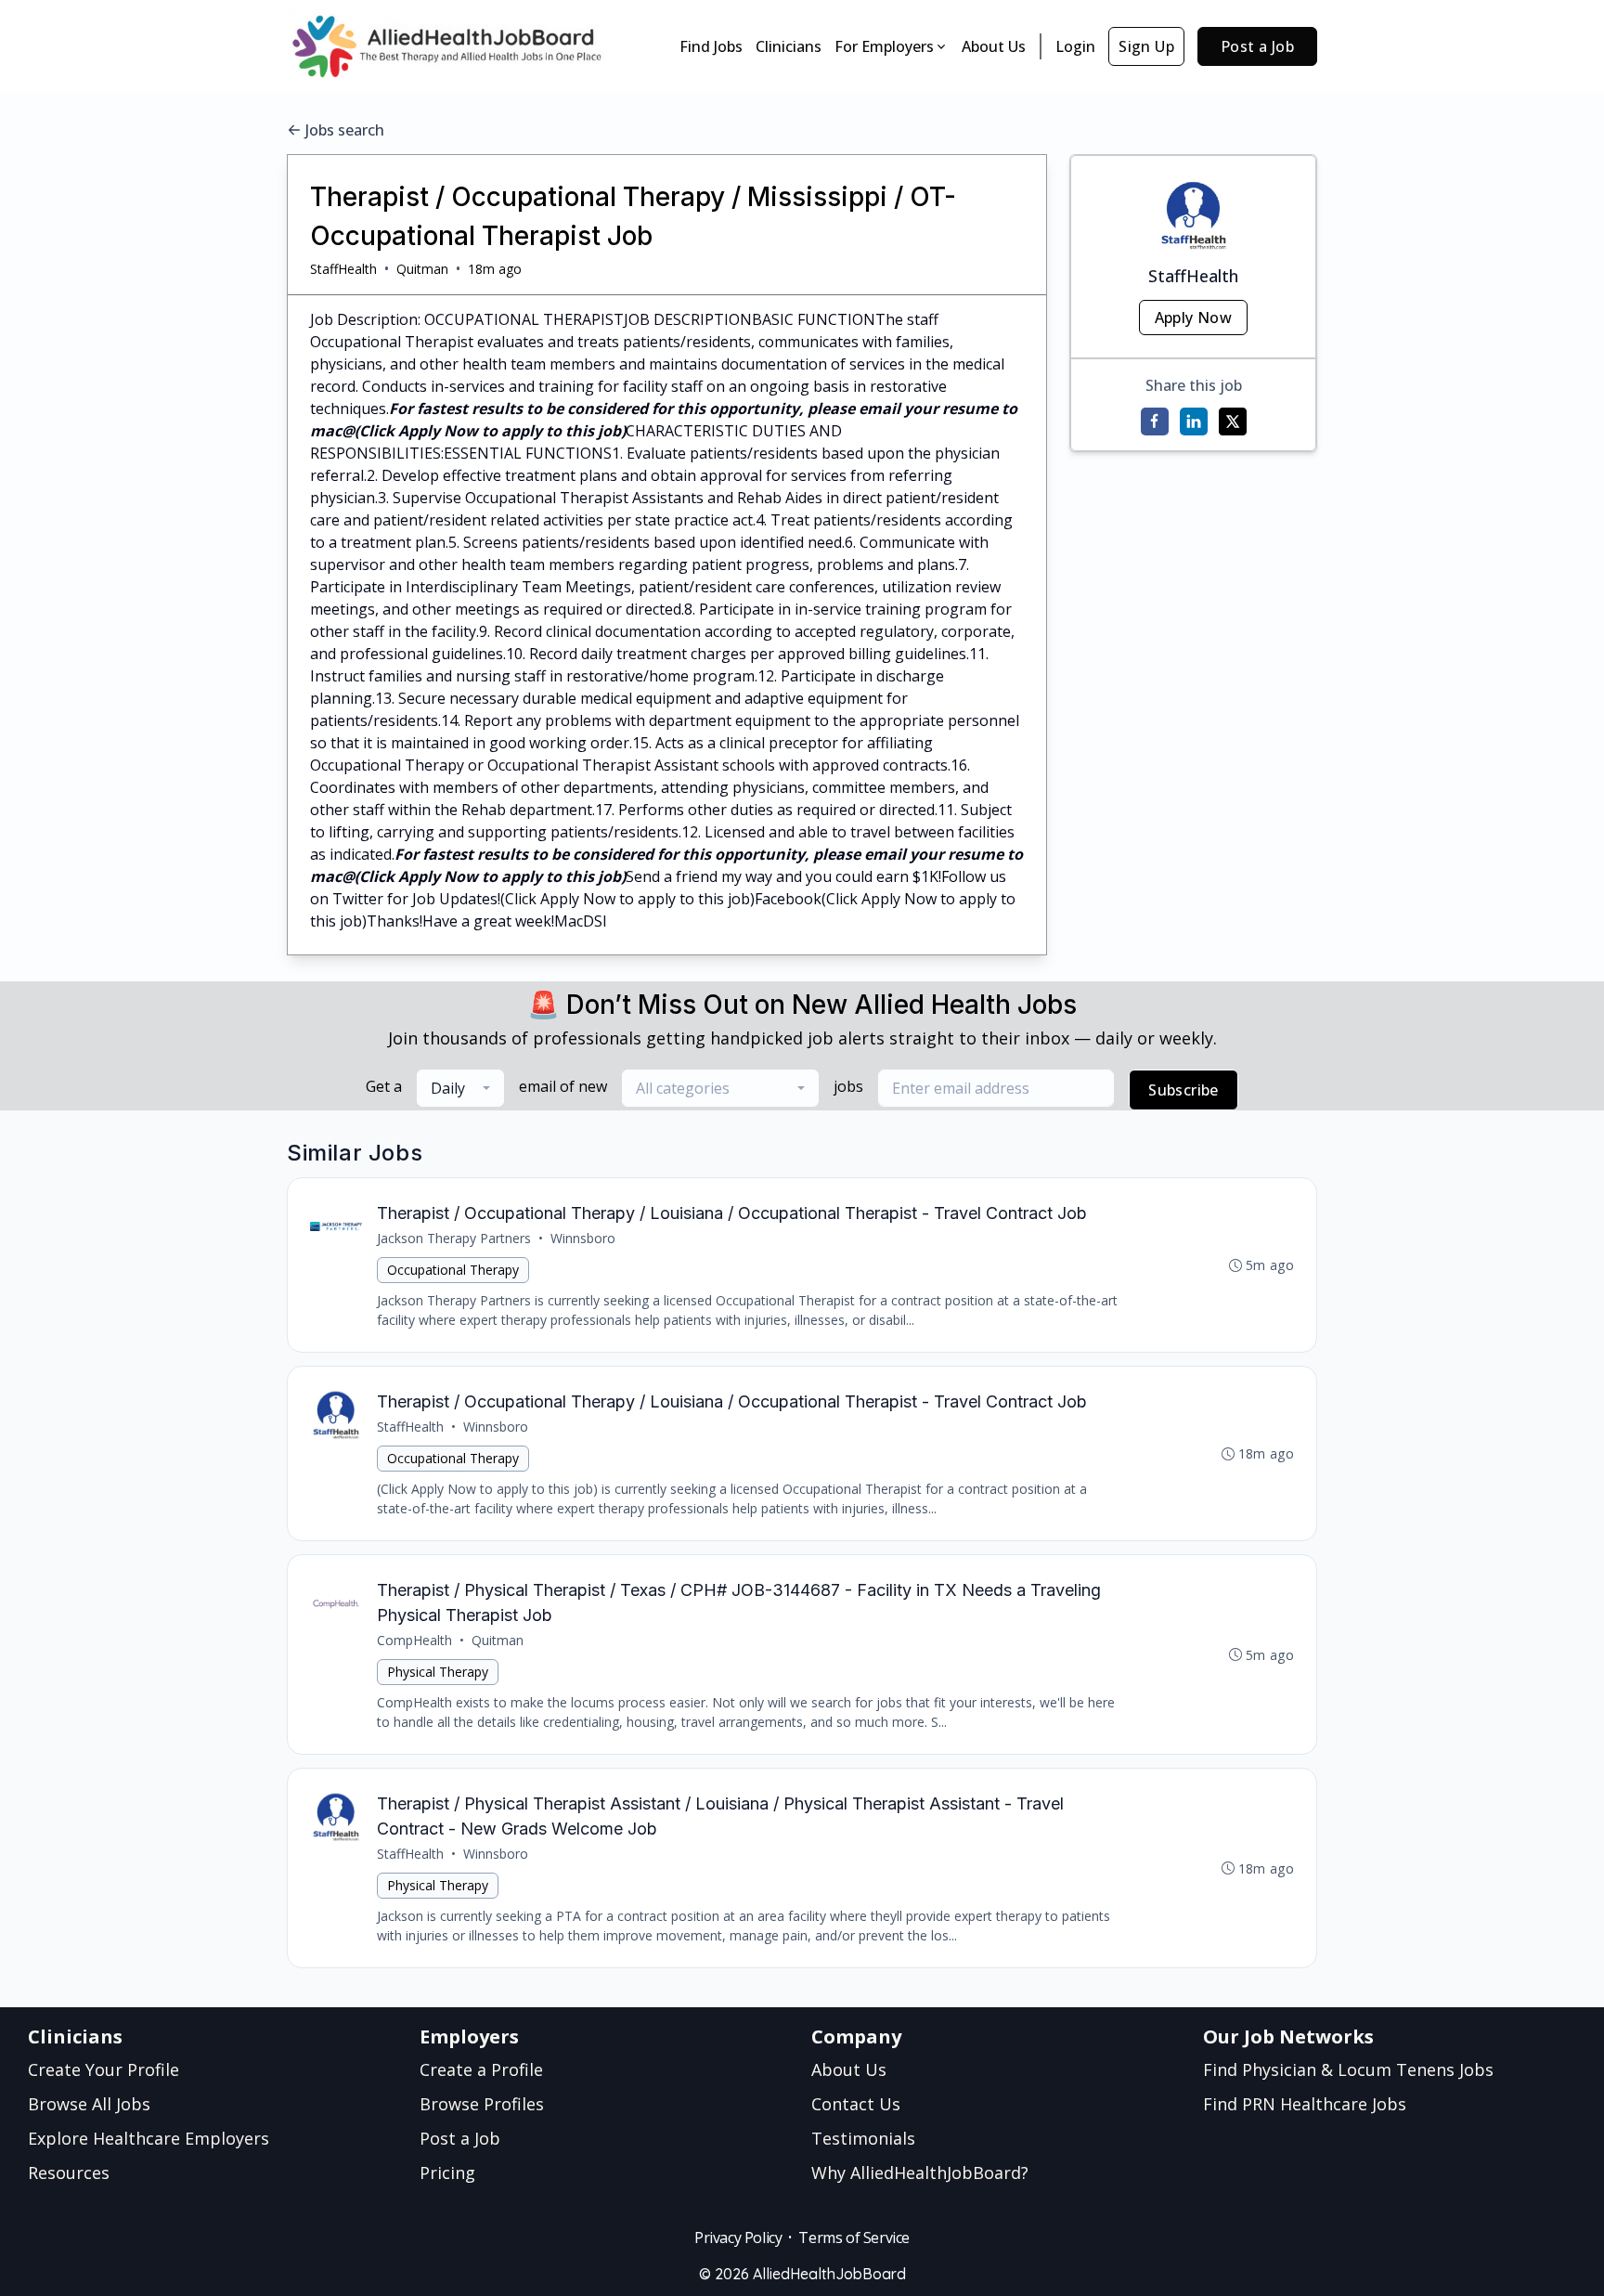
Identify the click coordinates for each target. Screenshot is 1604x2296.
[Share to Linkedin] (1194, 422)
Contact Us (856, 2104)
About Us (994, 46)
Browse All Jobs (89, 2104)
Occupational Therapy (453, 1270)
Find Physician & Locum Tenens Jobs (1348, 2069)
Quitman (422, 269)
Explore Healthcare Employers (149, 2138)
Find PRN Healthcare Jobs (1305, 2104)
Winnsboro (583, 1238)
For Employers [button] (884, 46)
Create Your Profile (103, 2069)
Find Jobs (711, 46)
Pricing (447, 2173)
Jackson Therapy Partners (454, 1238)
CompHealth (414, 1640)
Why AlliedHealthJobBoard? (920, 2173)
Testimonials (863, 2138)
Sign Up (1146, 46)
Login (1075, 46)
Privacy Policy (738, 2238)
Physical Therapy (438, 1672)
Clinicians (789, 46)
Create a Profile (481, 2069)
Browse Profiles (482, 2104)
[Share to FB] (1155, 422)
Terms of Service (854, 2238)
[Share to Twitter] (1233, 422)
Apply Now (1194, 318)
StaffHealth (343, 269)
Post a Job (1257, 46)
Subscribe (1184, 1090)
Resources (69, 2173)
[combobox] (460, 1088)
